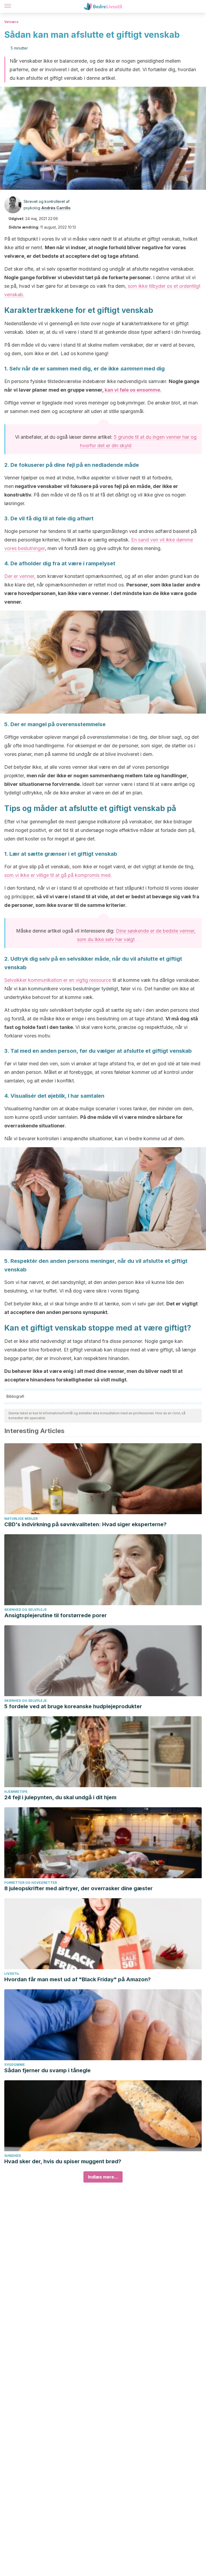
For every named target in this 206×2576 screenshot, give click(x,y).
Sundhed (13, 2156)
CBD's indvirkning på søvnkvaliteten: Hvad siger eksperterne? (85, 1524)
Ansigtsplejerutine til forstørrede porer (56, 1615)
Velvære (11, 22)
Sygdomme (15, 2065)
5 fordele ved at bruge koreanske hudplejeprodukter (73, 1706)
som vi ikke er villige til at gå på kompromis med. (58, 875)
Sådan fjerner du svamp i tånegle (47, 2070)
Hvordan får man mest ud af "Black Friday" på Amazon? (78, 1979)
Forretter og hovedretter (31, 1883)
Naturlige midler (21, 1519)
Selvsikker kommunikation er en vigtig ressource (58, 980)
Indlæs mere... (103, 2177)
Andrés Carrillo (56, 208)
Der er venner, (20, 576)
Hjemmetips (16, 1792)
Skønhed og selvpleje (26, 1610)
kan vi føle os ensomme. (133, 390)
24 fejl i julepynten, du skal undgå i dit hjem (60, 1797)
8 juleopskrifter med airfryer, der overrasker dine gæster (78, 1888)
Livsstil (12, 1974)
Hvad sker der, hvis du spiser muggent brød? (63, 2161)
